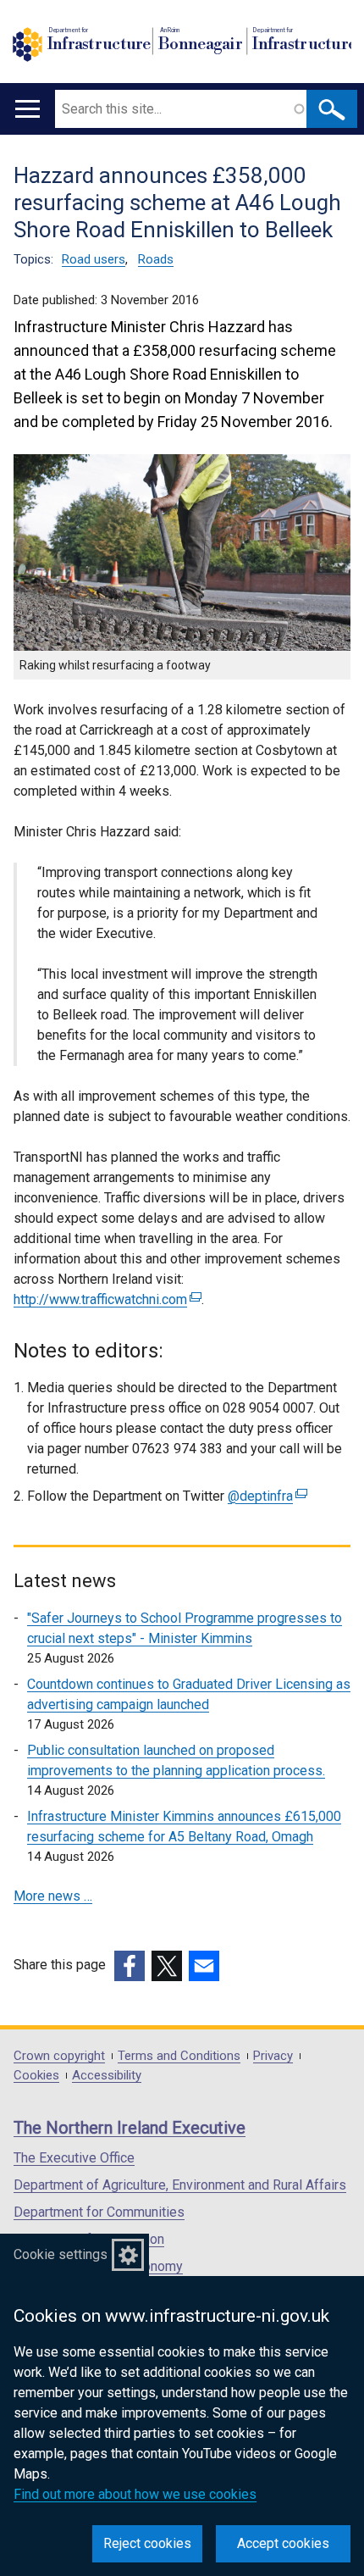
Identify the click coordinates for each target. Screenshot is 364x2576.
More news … (53, 1896)
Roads (156, 259)
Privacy (273, 2056)
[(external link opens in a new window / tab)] (130, 1966)
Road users (94, 259)
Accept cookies (283, 2543)
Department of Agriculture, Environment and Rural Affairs (180, 2185)
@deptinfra (265, 1496)
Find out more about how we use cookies (135, 2494)
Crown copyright (59, 2056)
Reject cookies (147, 2543)
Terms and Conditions (179, 2056)
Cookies (36, 2076)
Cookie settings (61, 2254)
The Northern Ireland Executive (130, 2128)
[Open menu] (28, 109)
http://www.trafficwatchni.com (105, 1299)
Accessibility (107, 2076)
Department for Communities (99, 2212)
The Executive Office (74, 2158)
